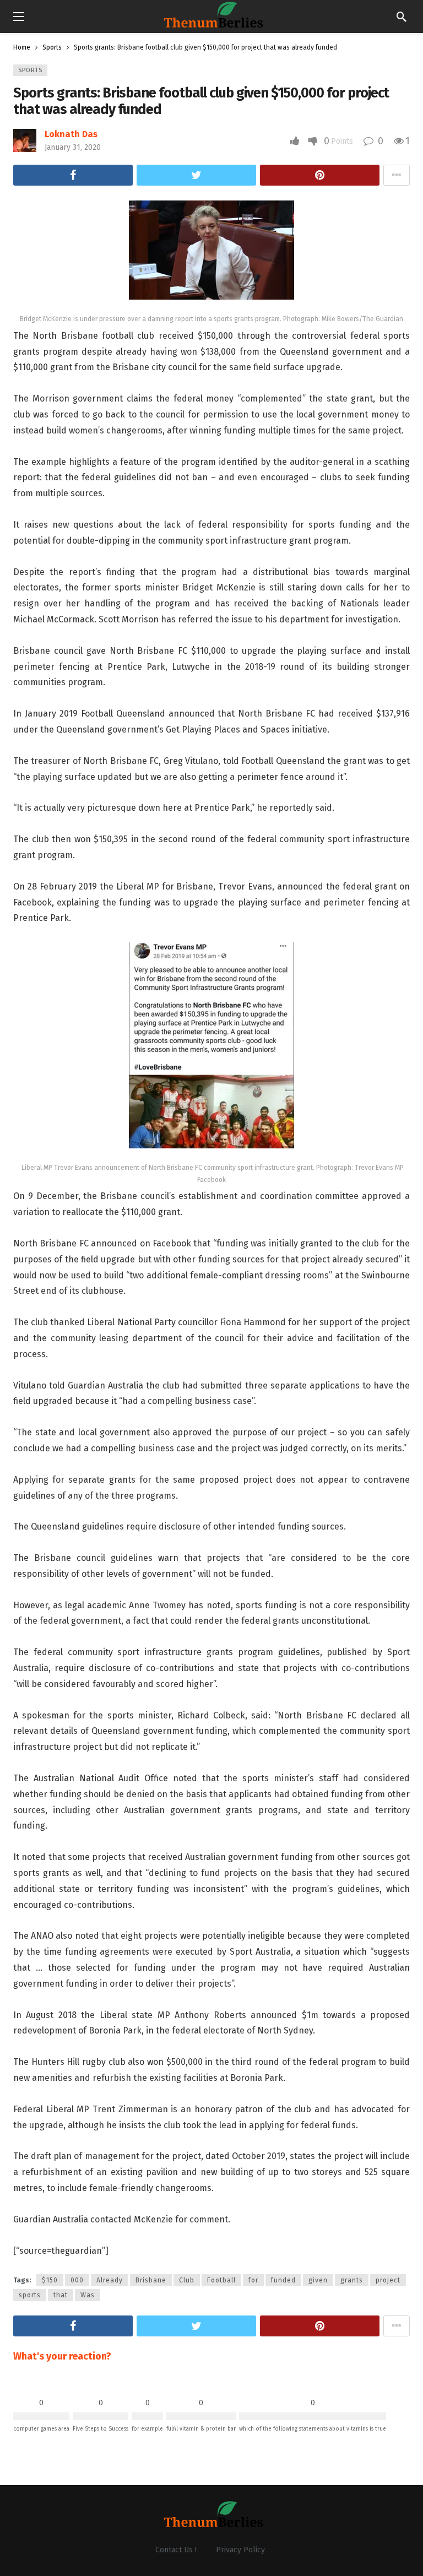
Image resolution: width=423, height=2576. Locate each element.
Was (88, 2295)
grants (352, 2280)
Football (221, 2280)
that (61, 2295)
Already (110, 2280)
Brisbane (151, 2280)
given (318, 2280)
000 (77, 2280)
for (253, 2280)
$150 (50, 2280)
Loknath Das (71, 134)
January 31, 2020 (73, 147)
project (388, 2280)
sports (30, 2295)
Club (187, 2280)
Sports (30, 70)
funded (283, 2280)
